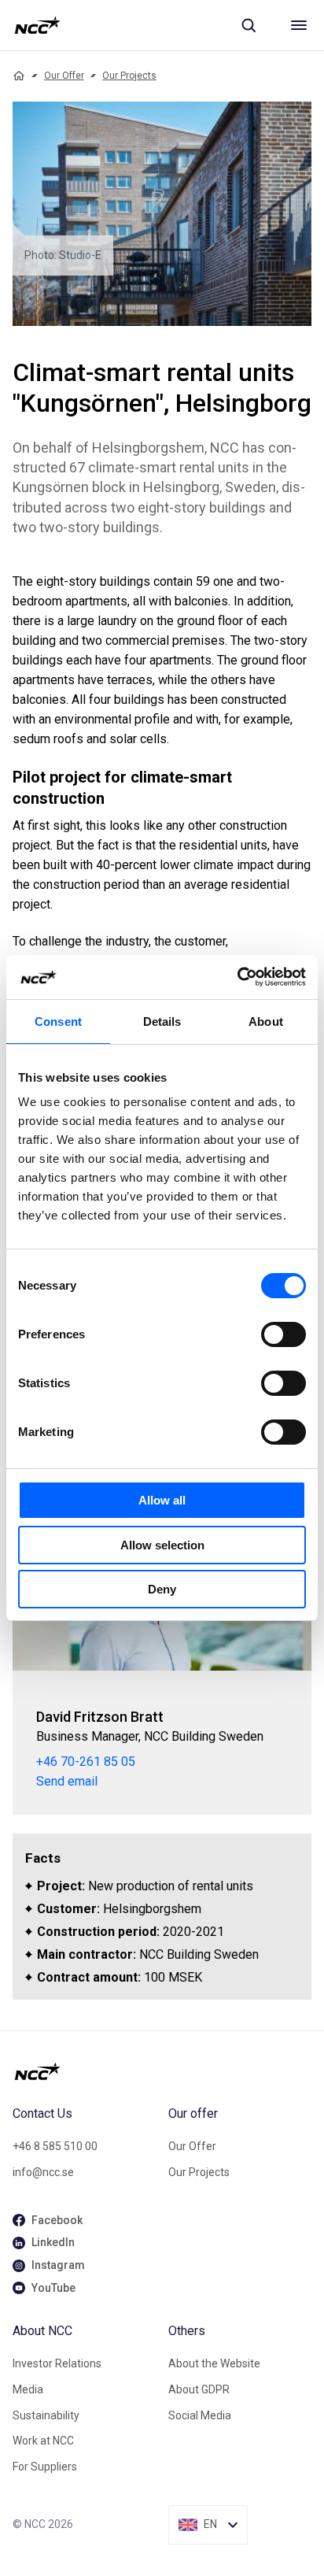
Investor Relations (57, 2363)
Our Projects (129, 76)
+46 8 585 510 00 (55, 2146)
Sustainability (46, 2415)
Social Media (200, 2415)
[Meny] (299, 25)
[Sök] (249, 25)
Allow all (162, 1500)
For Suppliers (45, 2467)
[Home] (19, 76)
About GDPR (199, 2389)
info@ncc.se (43, 2172)
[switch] (283, 1334)
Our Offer (64, 76)
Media (28, 2389)
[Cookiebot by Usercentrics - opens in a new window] (237, 977)
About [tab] (266, 1022)
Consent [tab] (58, 1022)
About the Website (214, 2363)
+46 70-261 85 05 (86, 1762)
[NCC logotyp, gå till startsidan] (37, 25)
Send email (67, 1781)
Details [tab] (162, 1022)
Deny (162, 1589)
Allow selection (162, 1545)
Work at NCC (43, 2441)
